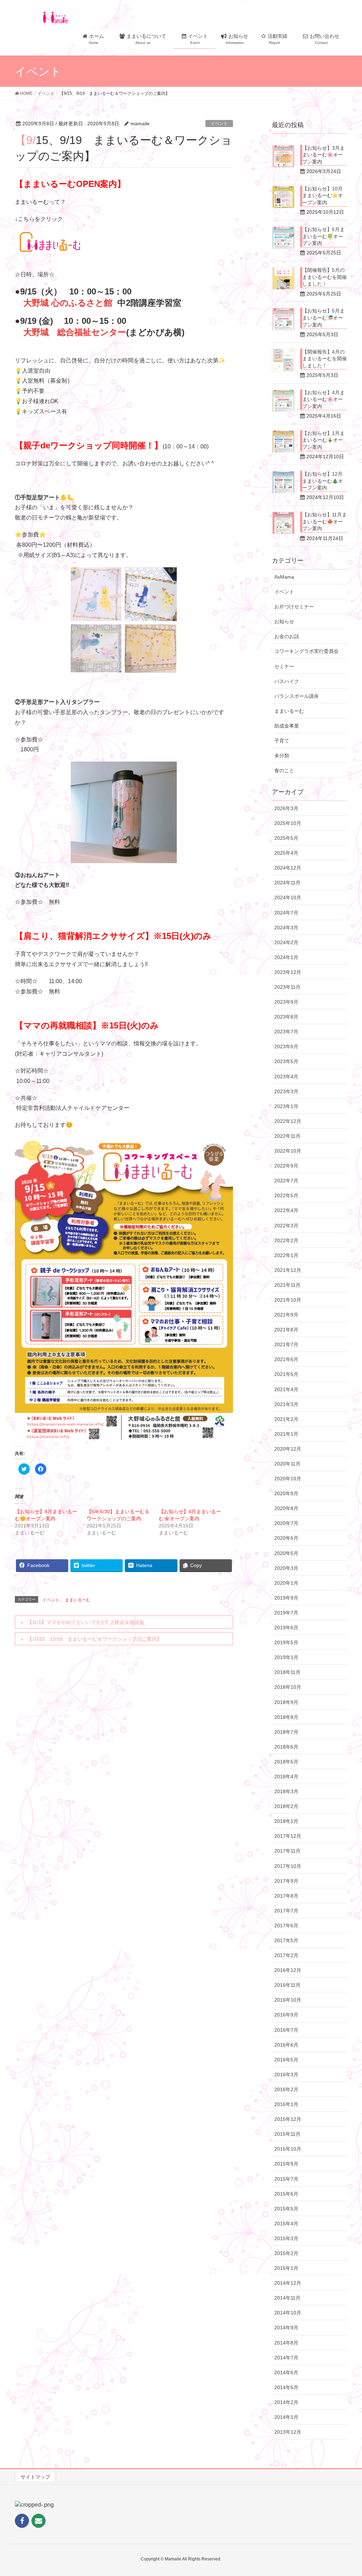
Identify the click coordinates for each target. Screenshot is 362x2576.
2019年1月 (286, 1657)
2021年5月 (286, 1374)
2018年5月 (286, 1762)
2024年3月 (286, 928)
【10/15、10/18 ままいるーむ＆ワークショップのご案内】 (94, 1639)
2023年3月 (286, 1091)
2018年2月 (286, 1806)
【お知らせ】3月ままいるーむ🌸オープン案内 (323, 155)
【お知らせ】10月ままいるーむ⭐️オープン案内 (323, 196)
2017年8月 (286, 1896)
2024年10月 (288, 897)
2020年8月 (286, 1508)
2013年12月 (288, 2432)
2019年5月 (286, 1642)
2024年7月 (286, 913)
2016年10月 (288, 2000)
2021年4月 (286, 1389)
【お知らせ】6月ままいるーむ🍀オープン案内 (323, 236)
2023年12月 (288, 972)
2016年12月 (288, 1970)
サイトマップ (35, 2477)
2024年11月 (287, 883)
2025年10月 (288, 823)
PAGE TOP (347, 2492)
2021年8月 (286, 1330)
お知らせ (284, 621)
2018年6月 (286, 1747)
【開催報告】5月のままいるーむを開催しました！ (325, 277)
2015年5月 (286, 2209)
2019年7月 (286, 1613)
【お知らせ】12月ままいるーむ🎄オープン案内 (323, 481)
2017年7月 (286, 1911)
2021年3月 (286, 1404)
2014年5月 (286, 2387)
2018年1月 (286, 1821)
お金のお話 (287, 636)
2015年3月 (286, 2238)
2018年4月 (286, 1777)
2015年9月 (286, 2164)
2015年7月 (286, 2179)
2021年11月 (287, 1285)
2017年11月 (287, 1851)
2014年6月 (286, 2373)
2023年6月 (286, 1046)
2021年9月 (286, 1315)
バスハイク (287, 681)
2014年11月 (287, 2298)
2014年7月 (286, 2358)
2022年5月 (286, 1195)
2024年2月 (286, 942)
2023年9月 (286, 1002)
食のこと (284, 770)
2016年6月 (286, 2045)
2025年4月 (286, 853)
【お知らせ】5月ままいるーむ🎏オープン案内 (323, 318)
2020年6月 (286, 1538)
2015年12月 (288, 2119)
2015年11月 (287, 2134)
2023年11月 (287, 987)
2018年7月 (286, 1732)
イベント (219, 124)
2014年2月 (286, 2402)
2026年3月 (286, 808)
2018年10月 (288, 1687)
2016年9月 (286, 2015)
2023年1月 (286, 1106)
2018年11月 (287, 1672)
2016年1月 (286, 2104)
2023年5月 (286, 1061)
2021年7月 (286, 1344)
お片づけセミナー (294, 607)
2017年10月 (288, 1866)
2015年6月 (286, 2194)
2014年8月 (286, 2343)
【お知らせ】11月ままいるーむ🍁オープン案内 (325, 521)
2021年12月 (288, 1270)
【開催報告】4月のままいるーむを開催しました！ (325, 359)
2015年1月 (286, 2268)
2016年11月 (287, 1985)
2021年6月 (286, 1359)
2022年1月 (286, 1255)
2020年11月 (287, 1464)
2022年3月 (286, 1226)
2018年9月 (286, 1702)
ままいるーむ (78, 1600)
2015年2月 (286, 2253)
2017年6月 (286, 1926)
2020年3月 (286, 1568)
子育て (282, 741)
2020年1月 (286, 1583)
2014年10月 (288, 2313)
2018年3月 (286, 1791)
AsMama (284, 577)
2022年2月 (286, 1240)
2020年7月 (286, 1523)
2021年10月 (288, 1300)
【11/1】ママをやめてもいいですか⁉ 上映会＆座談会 (86, 1622)
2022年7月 (286, 1181)
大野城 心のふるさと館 (68, 303)
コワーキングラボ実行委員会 (306, 651)
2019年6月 (286, 1628)
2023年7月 (286, 1032)
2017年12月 (288, 1836)
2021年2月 (286, 1419)
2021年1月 (286, 1434)
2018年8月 (286, 1717)
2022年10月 (288, 1151)
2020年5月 (286, 1553)
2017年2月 (286, 1955)
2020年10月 (288, 1479)
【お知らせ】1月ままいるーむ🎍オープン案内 (323, 440)
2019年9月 (286, 1598)
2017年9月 (286, 1881)
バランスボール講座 (297, 696)
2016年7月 (286, 2030)
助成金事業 (287, 726)
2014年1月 (286, 2417)
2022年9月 (286, 1166)
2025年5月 (286, 838)
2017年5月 (286, 1940)
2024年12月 (288, 868)
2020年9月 (286, 1493)
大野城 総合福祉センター (75, 332)
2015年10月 (288, 2149)
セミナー (284, 666)
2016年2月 (286, 2089)
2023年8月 (286, 1017)
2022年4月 (286, 1210)
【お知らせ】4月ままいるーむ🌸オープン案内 (323, 399)
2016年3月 (286, 2075)
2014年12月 (288, 2283)
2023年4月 (286, 1077)
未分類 (282, 756)
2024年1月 (286, 957)
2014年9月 (286, 2328)
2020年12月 (288, 1449)
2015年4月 (286, 2224)
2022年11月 (287, 1136)
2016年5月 (286, 2060)
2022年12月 (288, 1121)
